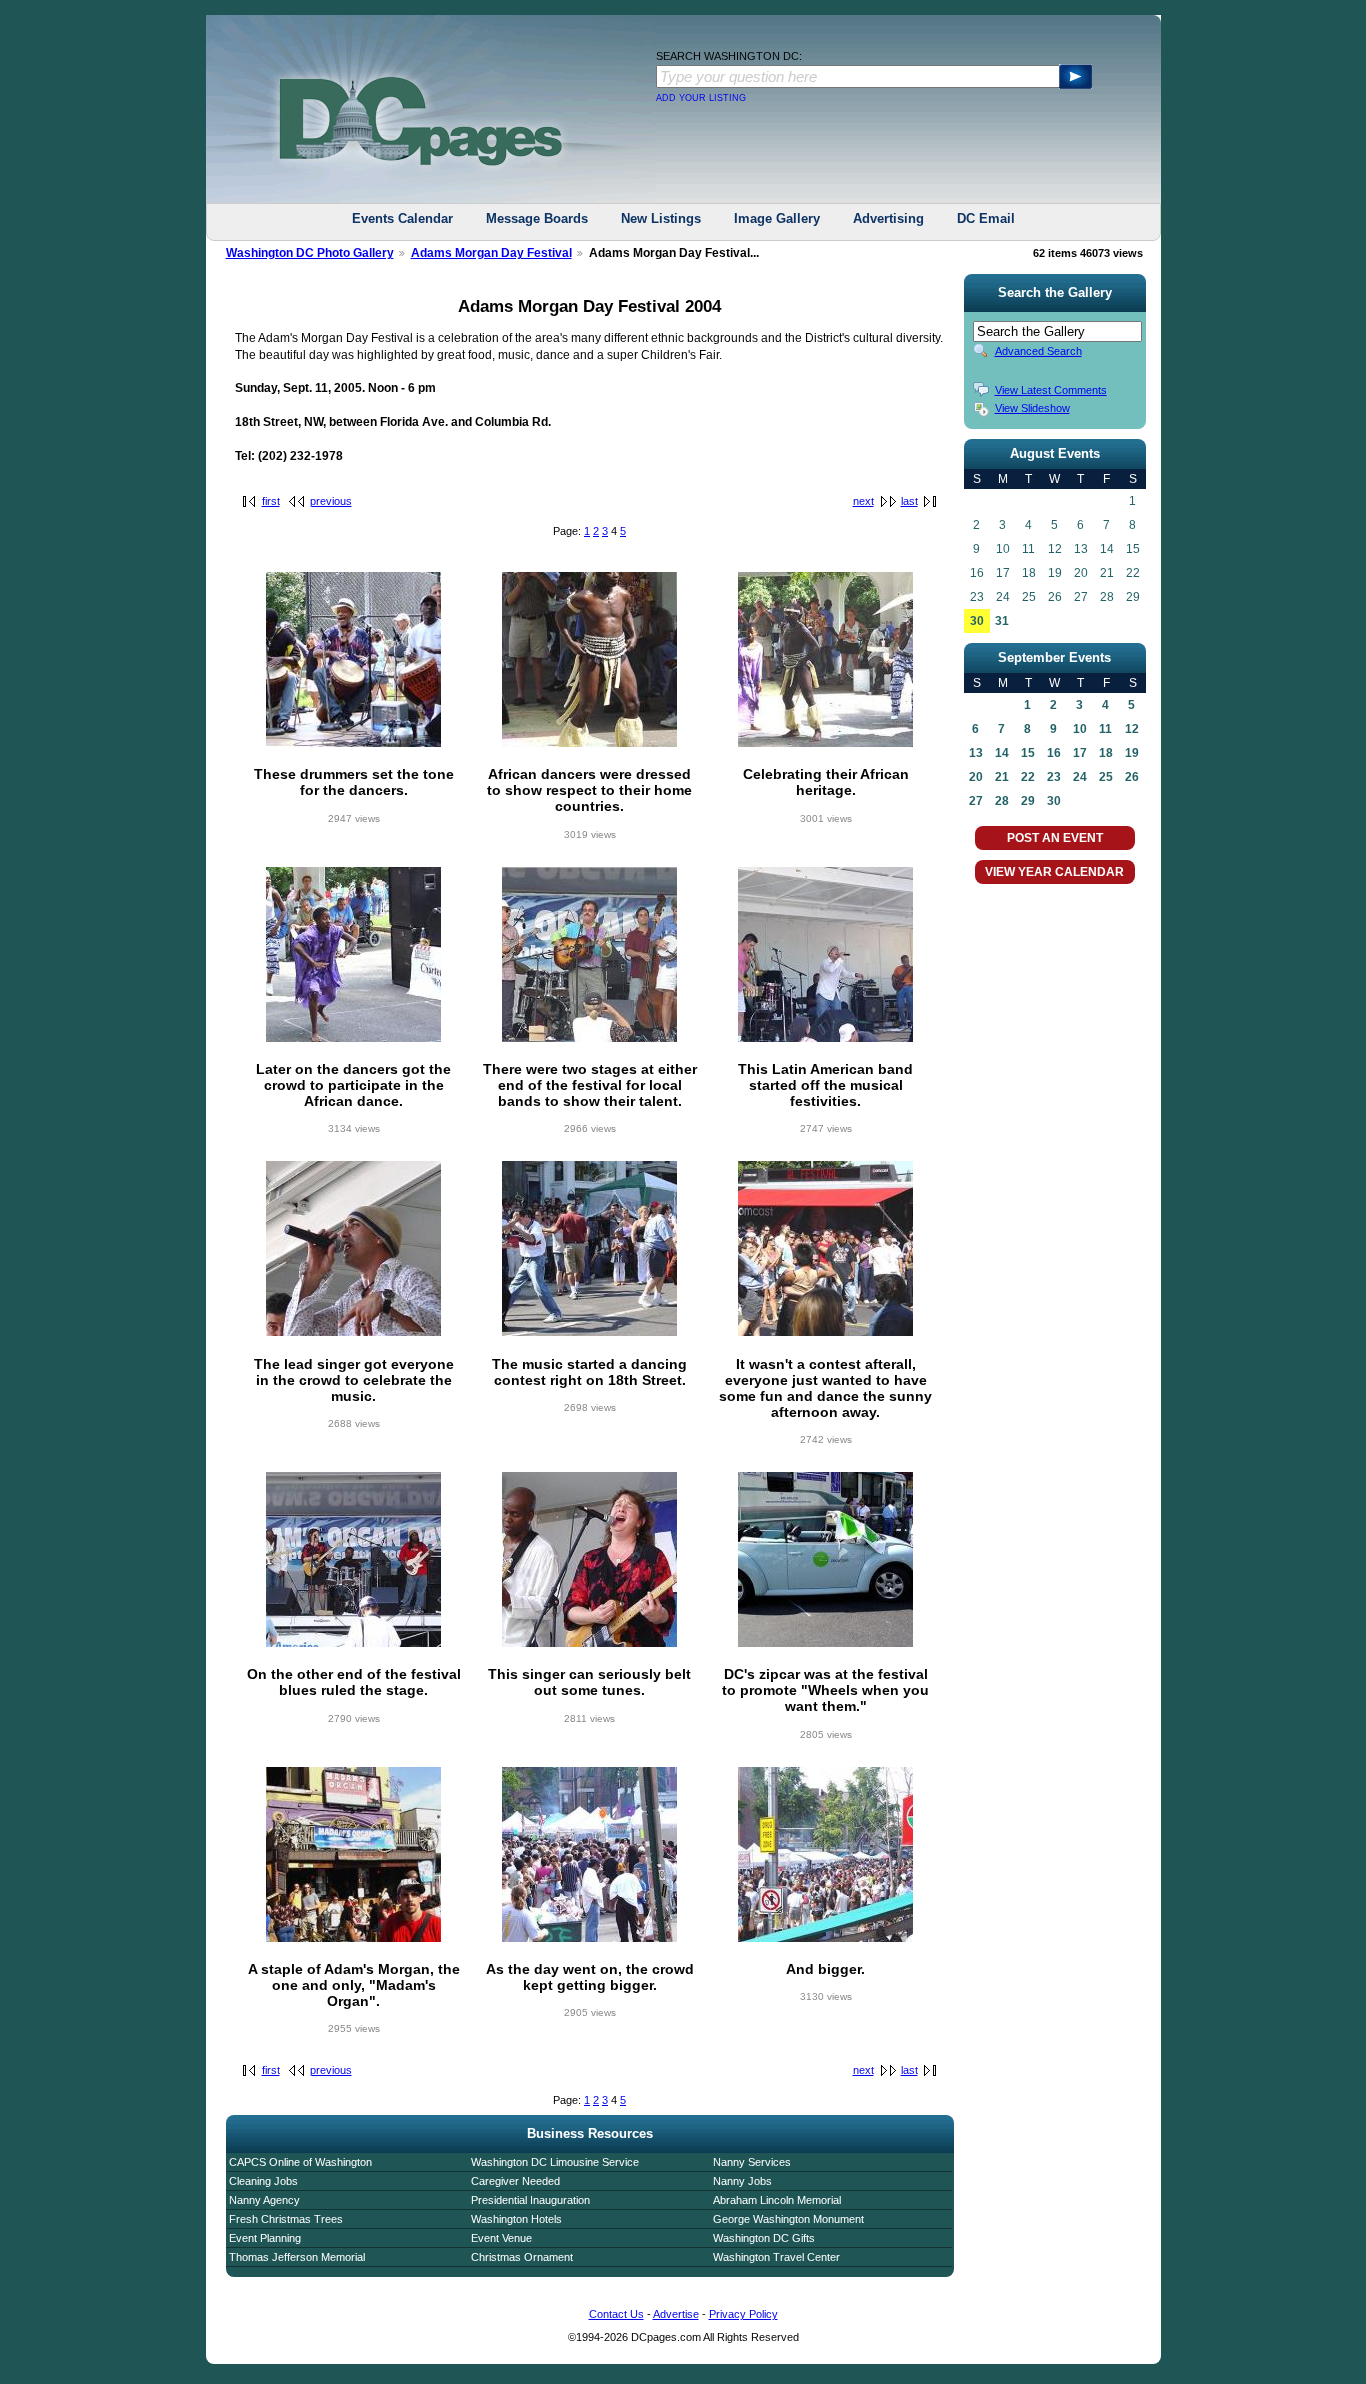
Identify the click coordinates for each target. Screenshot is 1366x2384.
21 (1002, 777)
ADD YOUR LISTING (701, 98)
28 (1002, 801)
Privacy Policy (743, 2314)
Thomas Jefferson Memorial (297, 2257)
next (863, 501)
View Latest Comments (1051, 390)
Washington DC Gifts (764, 2238)
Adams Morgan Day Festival (491, 253)
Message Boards (537, 218)
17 (1080, 753)
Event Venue (501, 2238)
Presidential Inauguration (530, 2200)
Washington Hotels (516, 2219)
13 (976, 753)
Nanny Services (752, 2162)
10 (1080, 729)
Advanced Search (1038, 351)
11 (1105, 729)
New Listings (661, 218)
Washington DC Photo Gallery (310, 253)
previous (331, 501)
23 (1054, 777)
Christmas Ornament (522, 2257)
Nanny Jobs (742, 2181)
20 (976, 777)
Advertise (676, 2314)
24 (1080, 777)
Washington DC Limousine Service (555, 2162)
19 (1132, 753)
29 (1028, 801)
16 (1054, 753)
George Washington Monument (788, 2219)
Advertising (888, 218)
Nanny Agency (264, 2200)
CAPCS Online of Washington (300, 2162)
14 (1002, 753)
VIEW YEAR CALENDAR (1054, 872)
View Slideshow (1032, 408)
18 (1106, 753)
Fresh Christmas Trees (286, 2219)
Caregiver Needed (515, 2181)
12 (1132, 729)
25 (1106, 777)
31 (1002, 621)
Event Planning (265, 2238)
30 (977, 621)
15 (1028, 753)
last (909, 501)
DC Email (986, 218)
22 (1028, 777)
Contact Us (616, 2314)
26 (1132, 777)
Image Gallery (777, 218)
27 (976, 801)
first (271, 501)
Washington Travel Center (776, 2257)
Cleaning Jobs (263, 2181)
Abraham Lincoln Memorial (777, 2200)
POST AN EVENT (1055, 838)
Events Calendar (402, 218)
